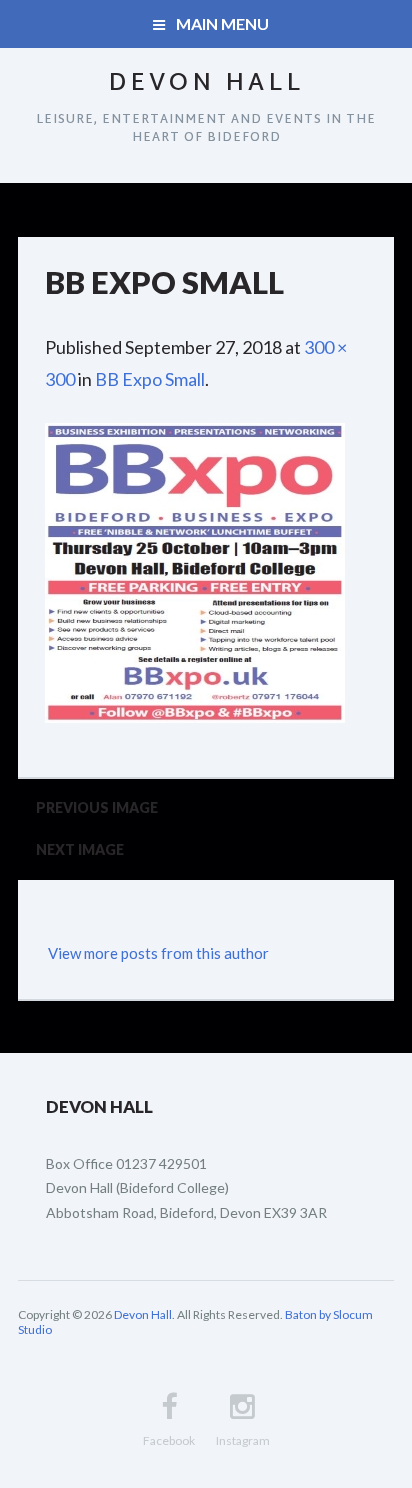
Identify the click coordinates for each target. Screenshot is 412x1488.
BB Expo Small (150, 379)
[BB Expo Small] (195, 439)
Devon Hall (206, 84)
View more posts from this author (158, 953)
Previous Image (97, 807)
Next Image (80, 849)
